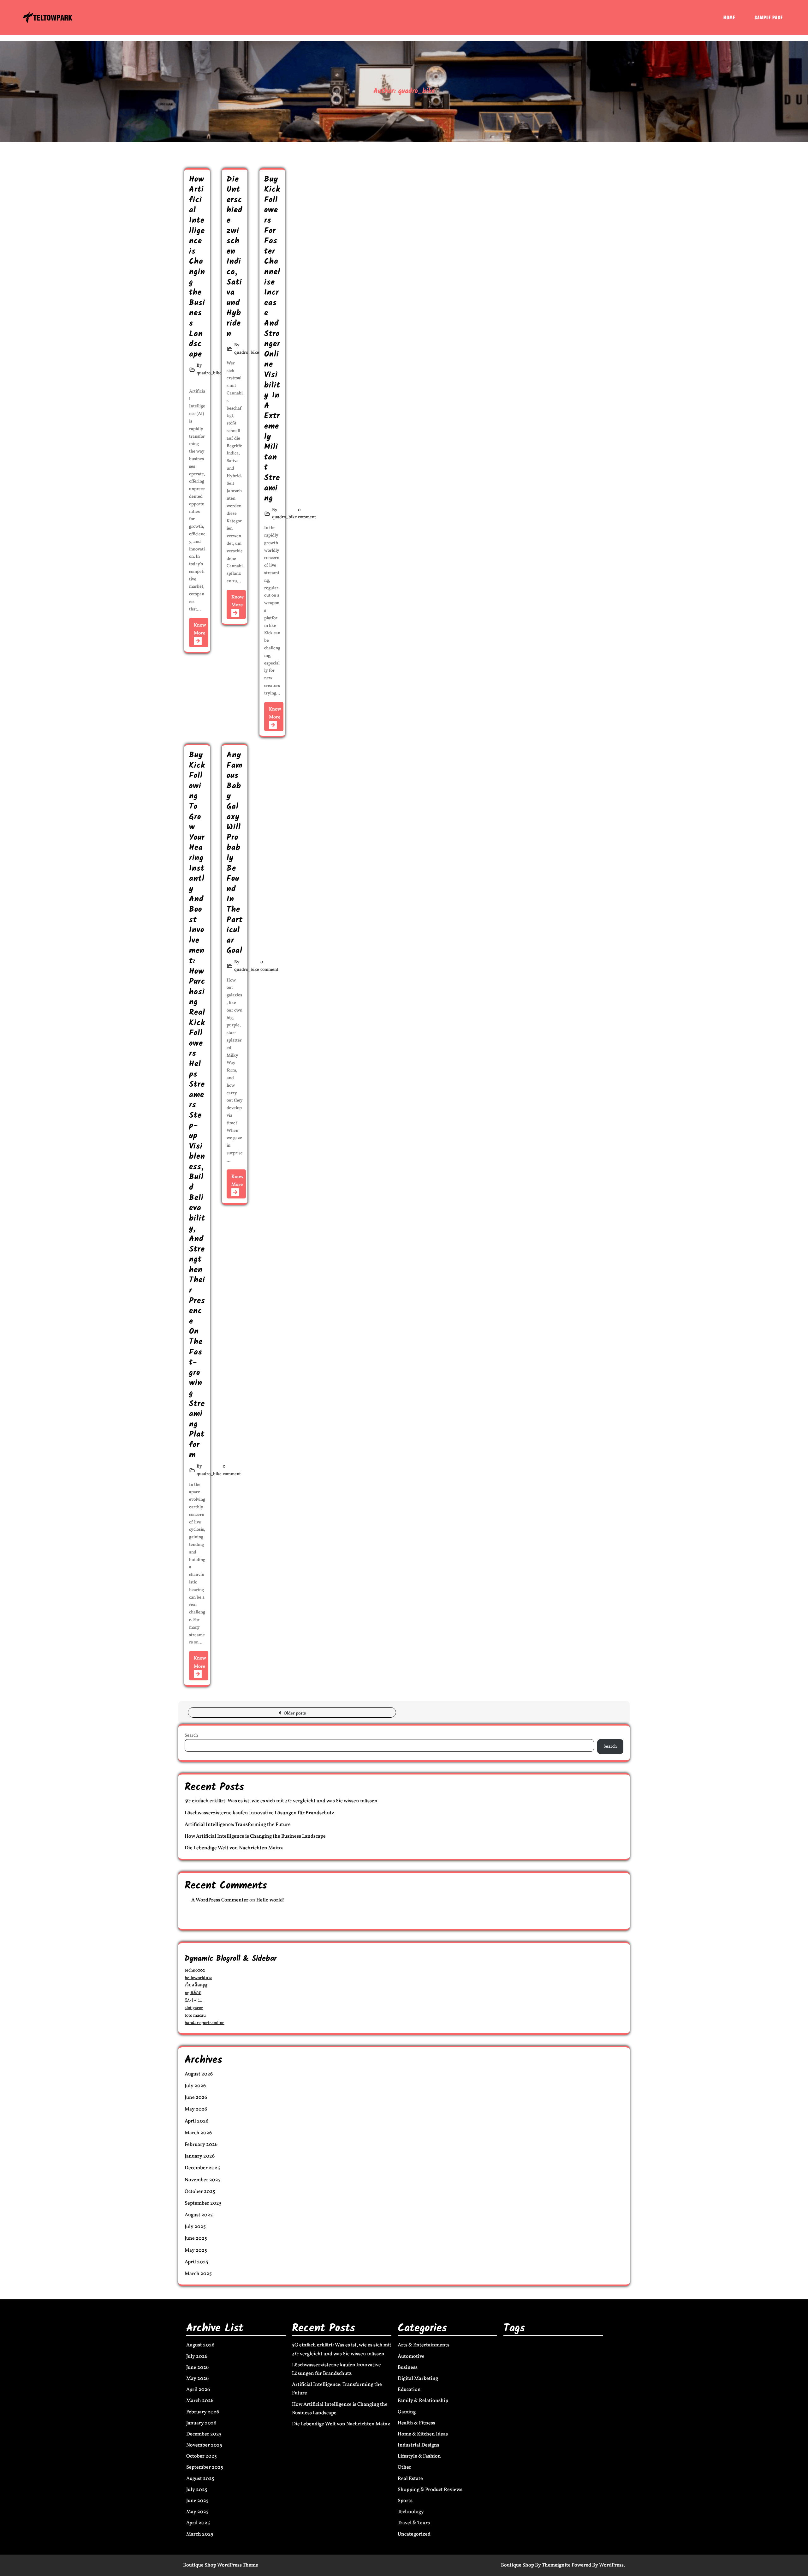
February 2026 (201, 2145)
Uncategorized (414, 2534)
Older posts (295, 1713)
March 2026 (198, 2133)
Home (729, 17)
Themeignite (556, 2565)
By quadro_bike (209, 369)
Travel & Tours (414, 2523)
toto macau (195, 2016)
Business (408, 2368)
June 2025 (196, 2238)
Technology (411, 2512)
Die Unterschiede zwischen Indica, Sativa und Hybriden (235, 257)
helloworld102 (198, 1978)
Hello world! (271, 1900)
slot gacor (194, 2008)
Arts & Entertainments (424, 2345)
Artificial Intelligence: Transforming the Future (238, 1825)
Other (404, 2467)
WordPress (611, 2565)
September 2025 (203, 2203)
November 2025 (203, 2180)
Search (191, 1735)
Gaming (407, 2412)
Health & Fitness (416, 2423)
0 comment (307, 514)
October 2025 (200, 2192)
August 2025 (199, 2215)
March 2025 (198, 2274)
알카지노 (193, 2000)
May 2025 (196, 2250)
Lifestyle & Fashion (419, 2456)
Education (409, 2390)
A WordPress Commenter (220, 1900)
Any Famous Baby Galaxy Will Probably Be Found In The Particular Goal (235, 853)
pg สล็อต (193, 1993)
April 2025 (196, 2262)
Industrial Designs (419, 2445)
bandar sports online (205, 2023)
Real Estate (410, 2479)
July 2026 (195, 2086)
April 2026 (196, 2121)
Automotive (411, 2357)
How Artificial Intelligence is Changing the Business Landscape (197, 267)
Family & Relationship (423, 2401)
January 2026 (200, 2156)
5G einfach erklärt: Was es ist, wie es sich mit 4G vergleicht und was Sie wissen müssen (281, 1801)
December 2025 (202, 2168)
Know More (200, 630)
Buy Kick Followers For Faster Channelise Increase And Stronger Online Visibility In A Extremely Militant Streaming (272, 339)
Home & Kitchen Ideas (423, 2434)
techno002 (195, 1970)
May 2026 (196, 2109)
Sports (405, 2501)
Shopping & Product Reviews (430, 2490)
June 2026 (196, 2098)
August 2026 (199, 2074)
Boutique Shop (517, 2565)
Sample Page (769, 17)
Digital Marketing (418, 2379)
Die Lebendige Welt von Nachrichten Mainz (234, 1848)
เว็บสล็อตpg (196, 1985)
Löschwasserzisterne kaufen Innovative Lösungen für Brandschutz (259, 1813)
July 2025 (195, 2227)
